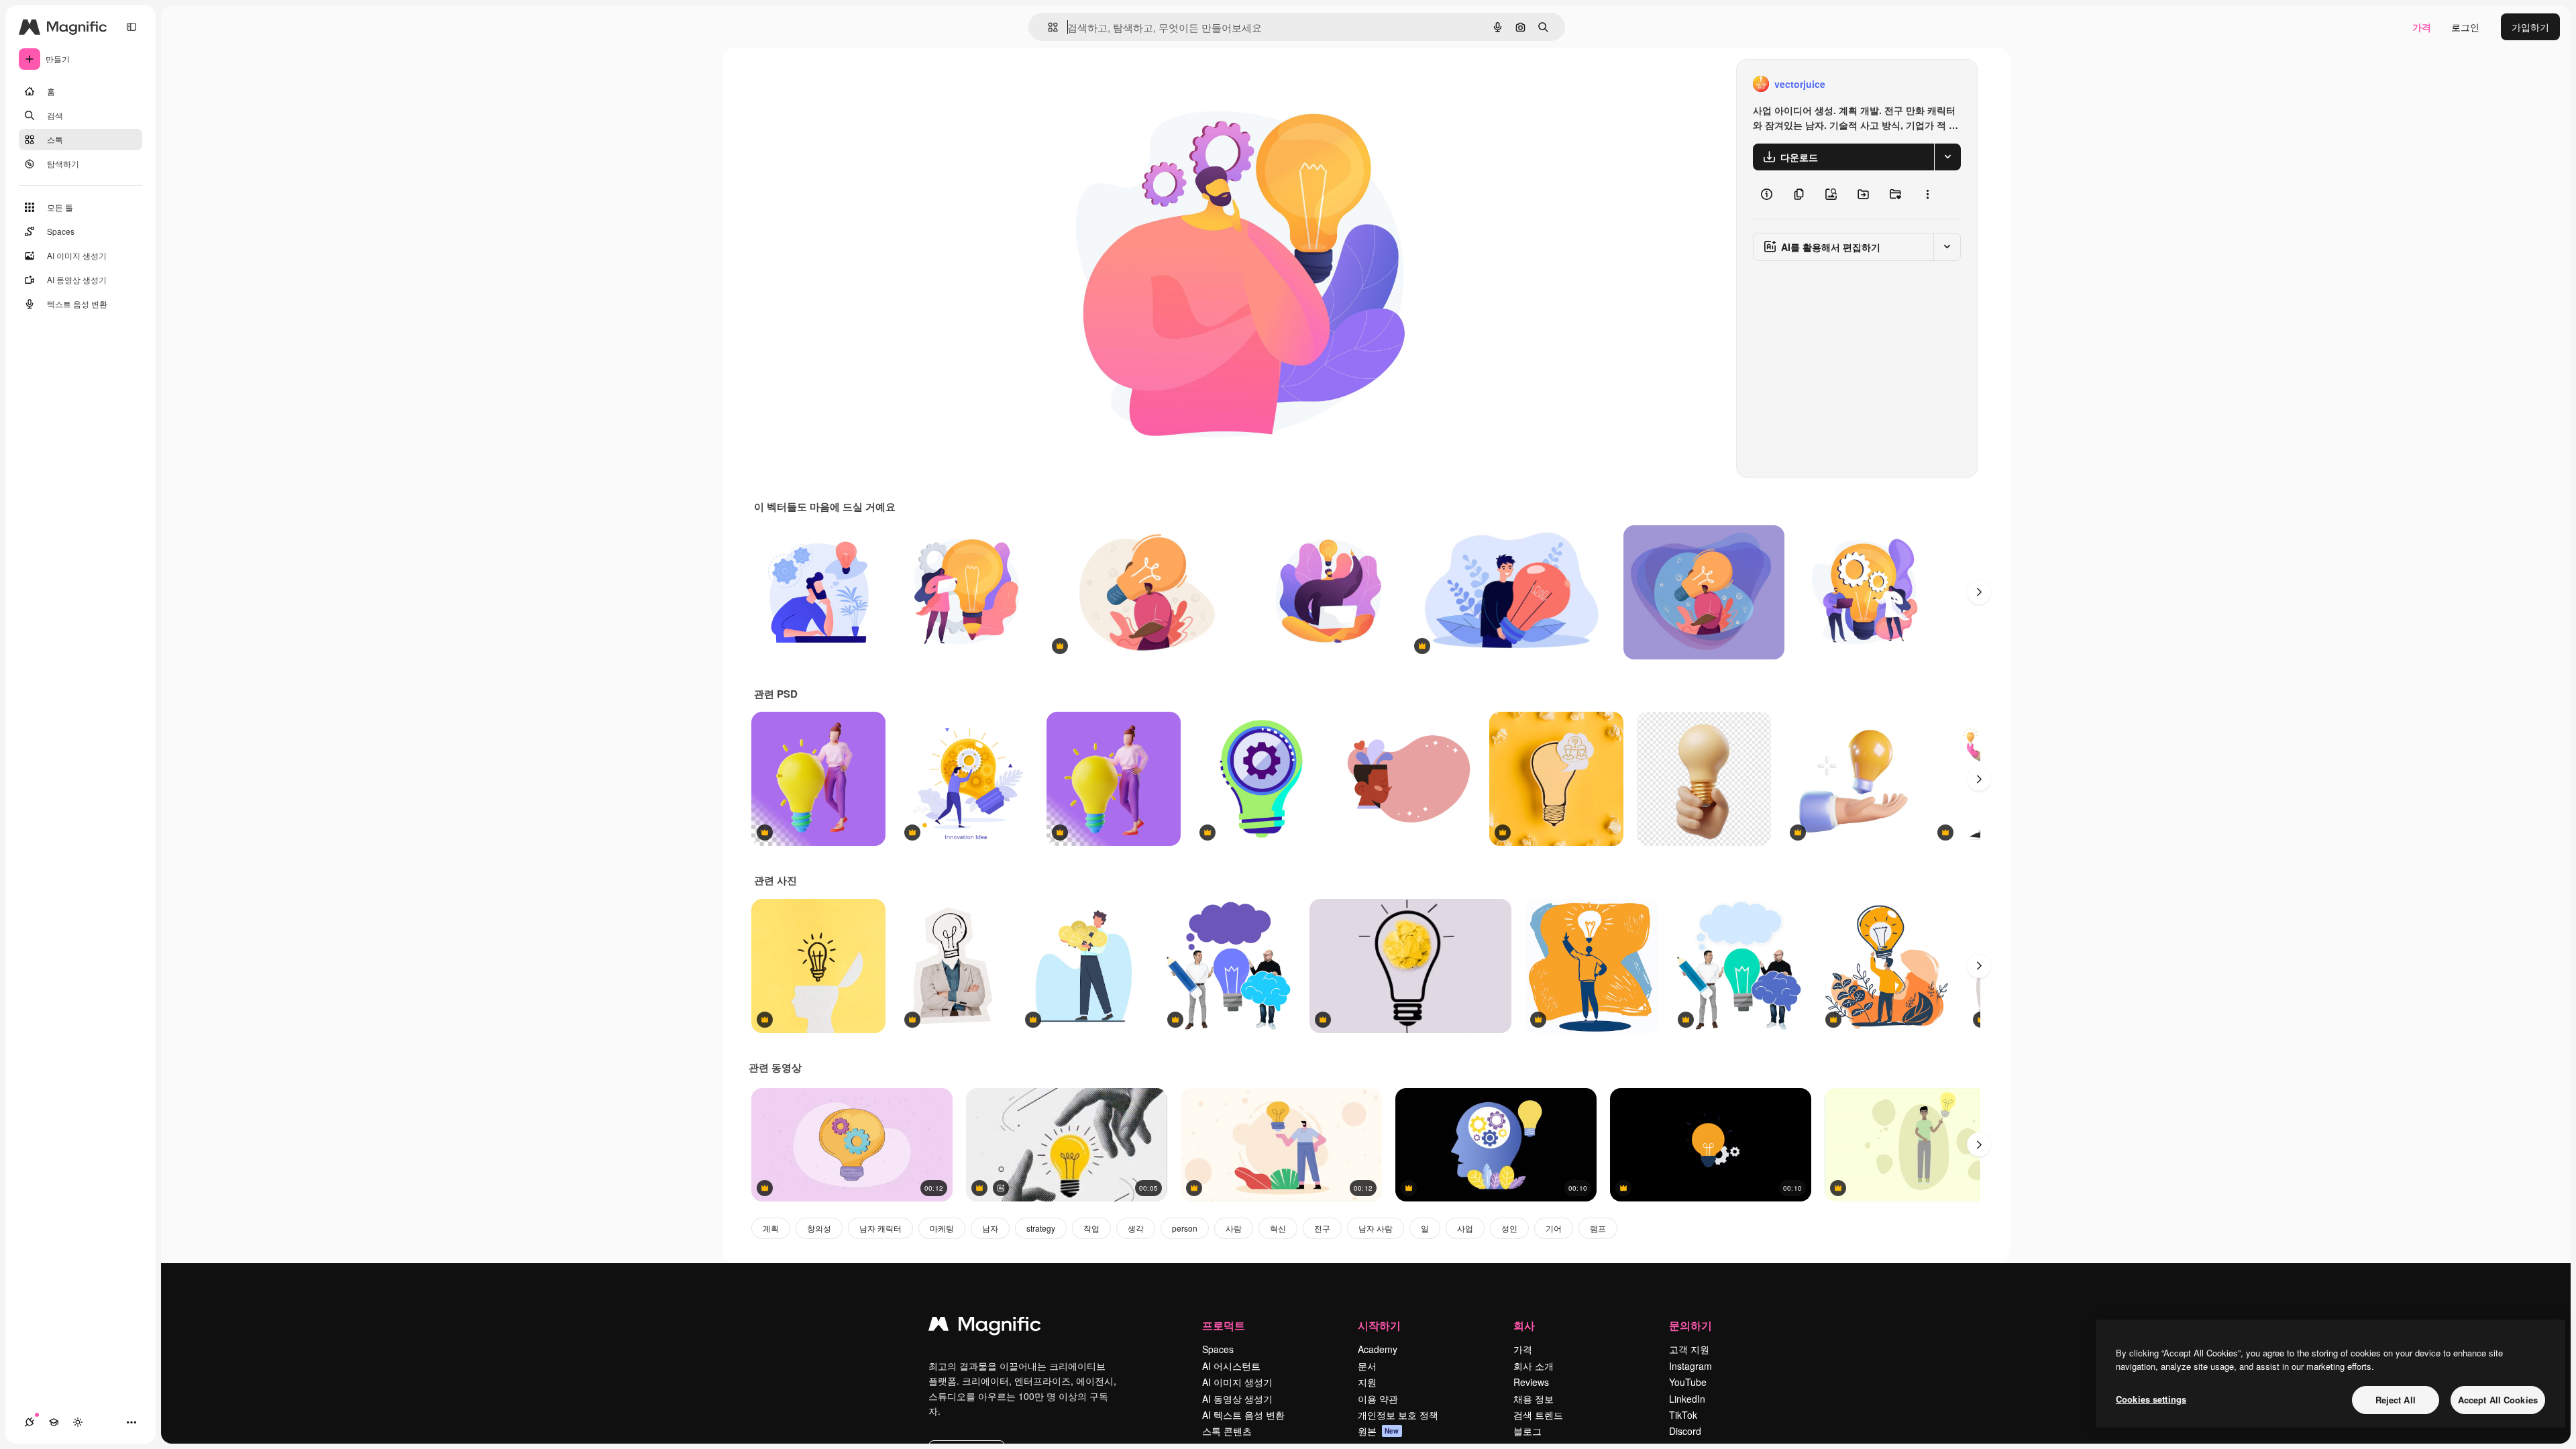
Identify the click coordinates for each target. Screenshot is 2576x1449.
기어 (1554, 1228)
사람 (1234, 1228)
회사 (1524, 1325)
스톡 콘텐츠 (1227, 1431)
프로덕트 (1224, 1325)
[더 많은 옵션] (1927, 195)
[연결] (30, 1422)
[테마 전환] (78, 1422)
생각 (1136, 1228)
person (1185, 1228)
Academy (1378, 1349)
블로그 (1527, 1431)
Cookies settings (2151, 1399)
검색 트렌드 (1538, 1415)
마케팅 (942, 1228)
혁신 (1278, 1228)
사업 (1465, 1228)
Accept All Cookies (2498, 1400)
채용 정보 (1534, 1399)
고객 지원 (1689, 1349)
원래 (1108, 84)
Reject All (2396, 1400)
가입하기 (2530, 27)
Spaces (1218, 1349)
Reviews (1531, 1382)
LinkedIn (1687, 1399)
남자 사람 (1376, 1228)
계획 (771, 1228)
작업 (1091, 1228)
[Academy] (54, 1422)
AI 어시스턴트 (1231, 1366)
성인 (1509, 1228)
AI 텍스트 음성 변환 (1243, 1415)
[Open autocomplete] (1048, 27)
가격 (2422, 27)
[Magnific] (985, 1327)
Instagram (1690, 1366)
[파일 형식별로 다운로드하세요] (1947, 157)
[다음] (1979, 592)
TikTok (1683, 1415)
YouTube (1688, 1382)
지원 (1367, 1382)
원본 (1379, 1431)
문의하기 (1690, 1325)
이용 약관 (1378, 1399)
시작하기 (1379, 1325)
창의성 (819, 1228)
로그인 (2465, 27)
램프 (1598, 1228)
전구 (1322, 1228)
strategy (1041, 1228)
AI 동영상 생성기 (1237, 1399)
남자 (990, 1228)
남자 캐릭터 (880, 1228)
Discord (1685, 1431)
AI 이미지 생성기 (1237, 1382)
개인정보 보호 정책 (1398, 1415)
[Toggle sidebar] (131, 27)
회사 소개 (1534, 1366)
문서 (1367, 1366)
